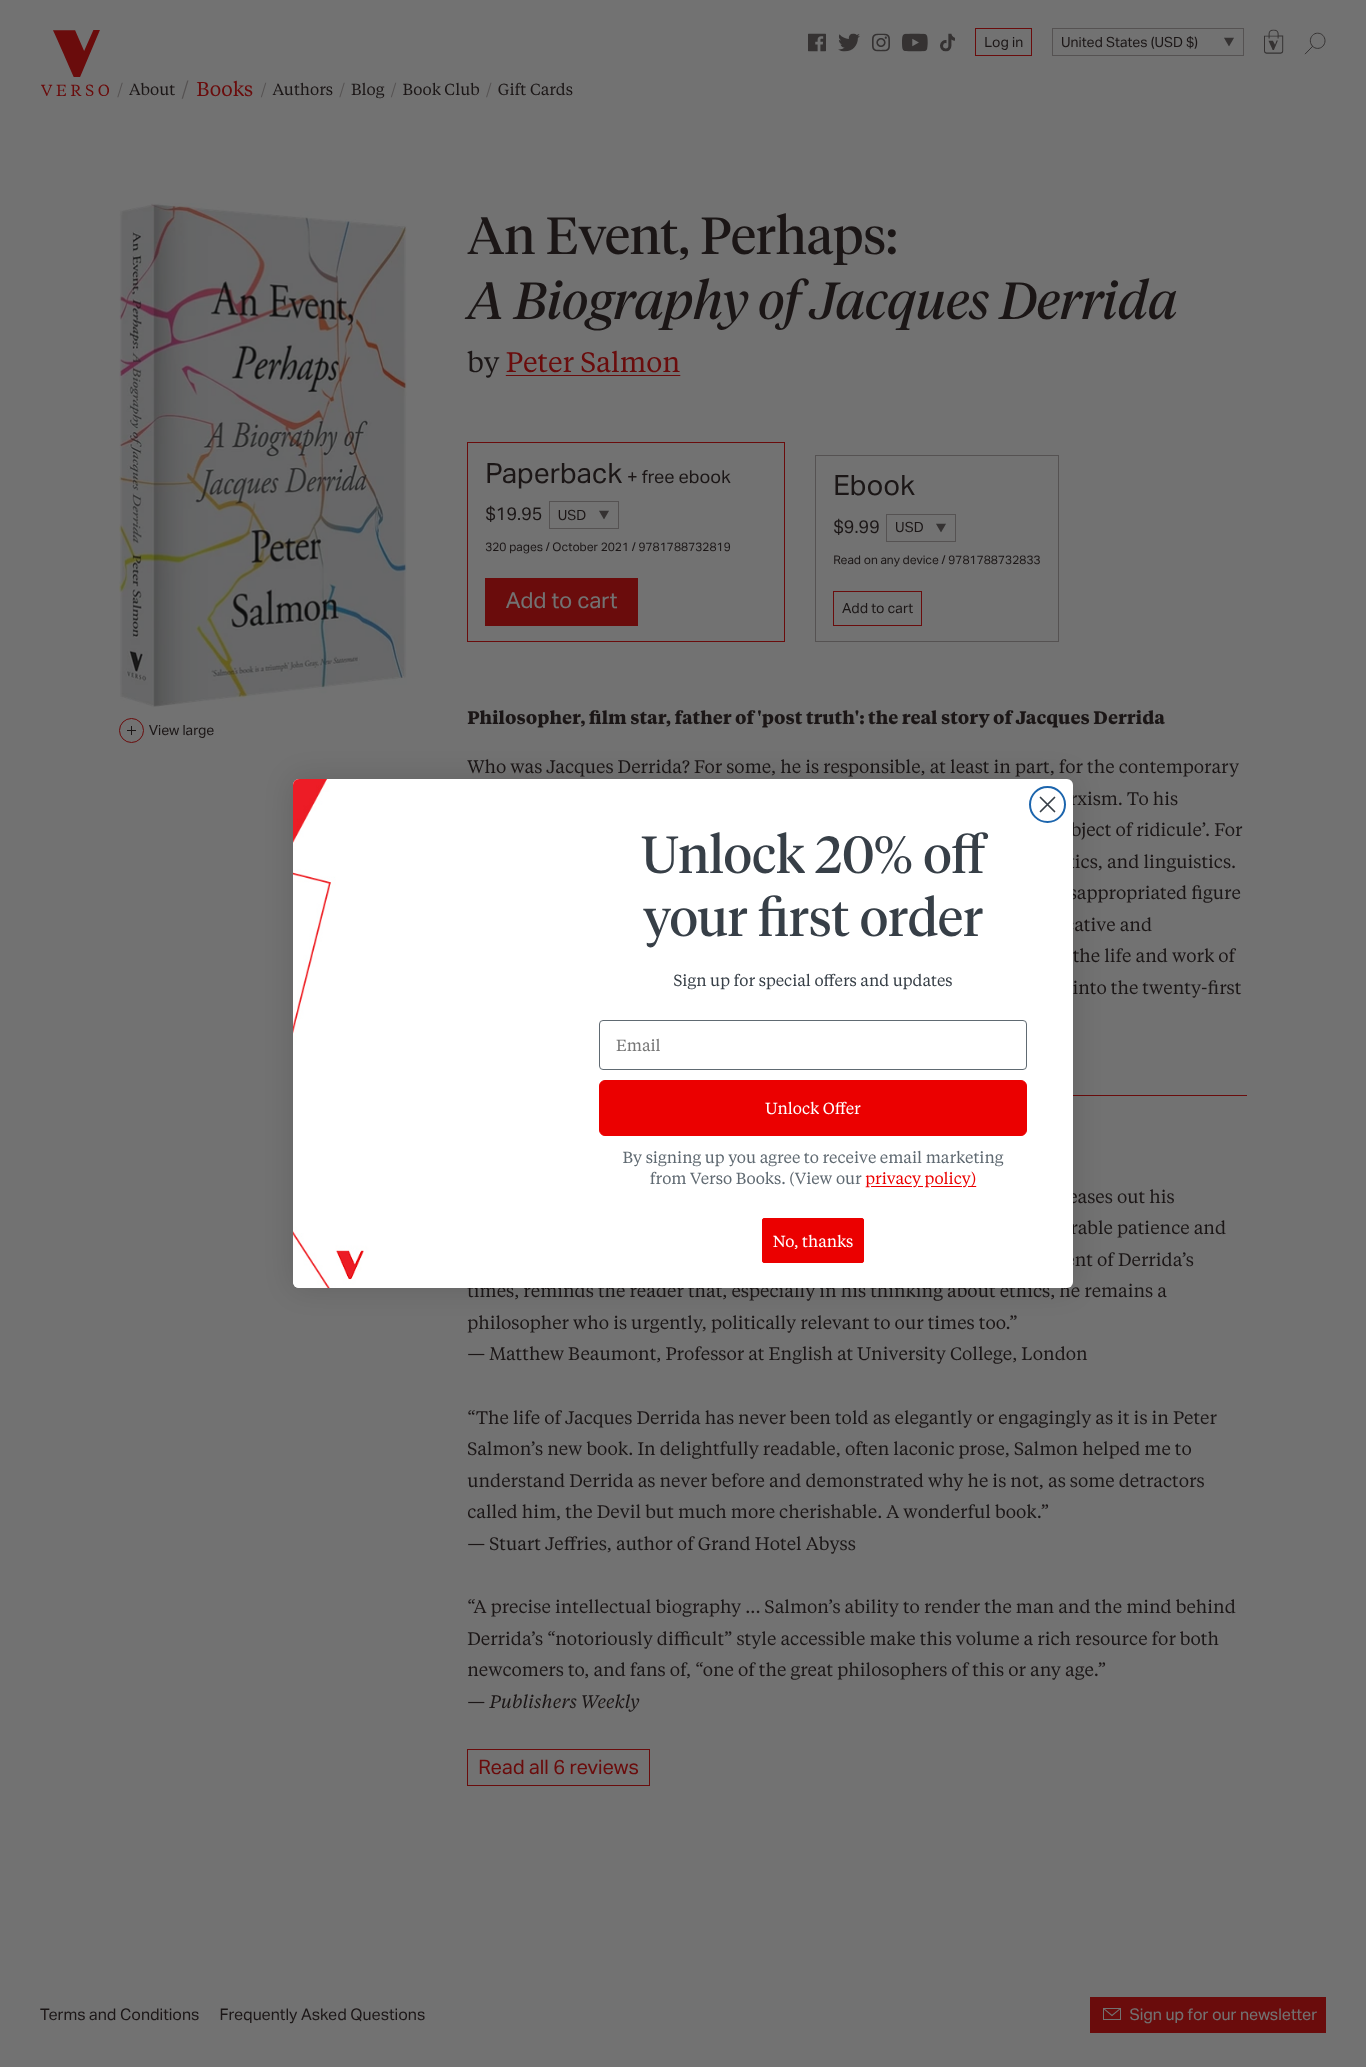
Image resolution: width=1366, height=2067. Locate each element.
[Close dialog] (1047, 804)
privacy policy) (920, 1177)
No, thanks (813, 1240)
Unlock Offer (812, 1107)
